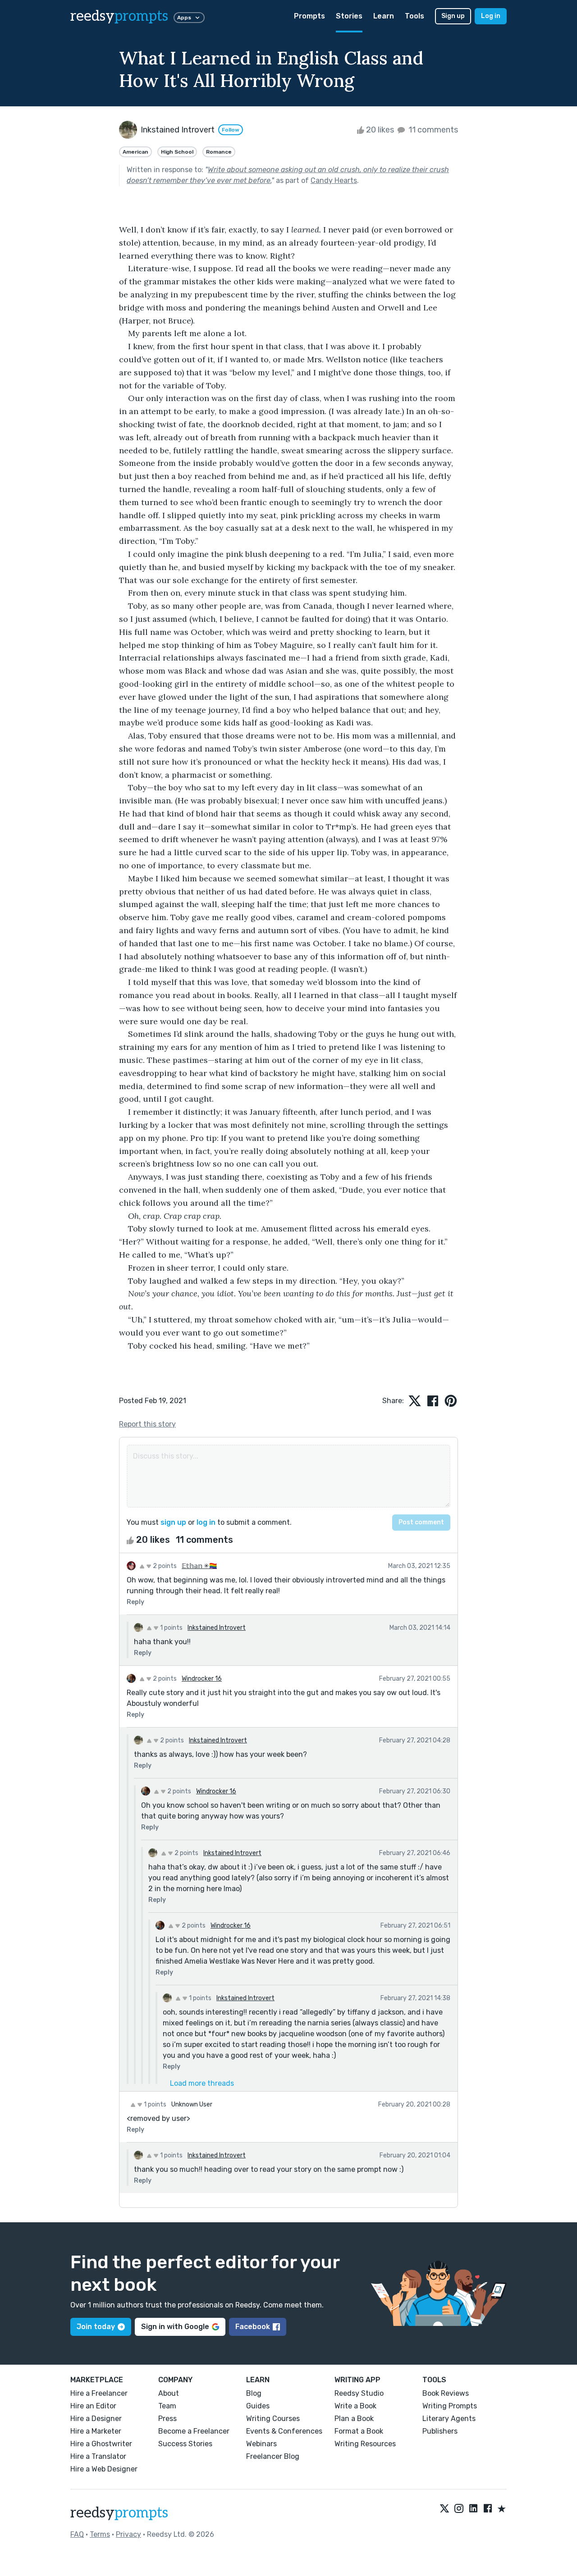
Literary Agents (449, 2419)
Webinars (261, 2444)
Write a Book (355, 2406)
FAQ (77, 2534)
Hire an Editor (93, 2406)
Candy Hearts (334, 180)
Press (167, 2419)
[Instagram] (459, 2509)
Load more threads (202, 2083)
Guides (258, 2406)
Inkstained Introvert (217, 1628)
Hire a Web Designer (104, 2469)
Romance (219, 152)
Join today (96, 2327)
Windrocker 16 (202, 1679)
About (169, 2393)
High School (177, 152)
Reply (135, 1602)
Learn (384, 16)
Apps (184, 18)
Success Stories (185, 2444)
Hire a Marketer (96, 2431)
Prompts (309, 16)
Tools (414, 16)
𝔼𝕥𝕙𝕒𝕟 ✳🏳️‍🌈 (199, 1566)
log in (206, 1522)
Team (167, 2406)
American (135, 152)
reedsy (119, 16)
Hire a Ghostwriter (101, 2444)
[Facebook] (488, 2509)
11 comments (432, 130)
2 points (164, 1566)
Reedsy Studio (359, 2393)
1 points (171, 1628)
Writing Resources (365, 2444)
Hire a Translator (98, 2456)
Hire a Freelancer (99, 2393)
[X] (444, 2509)
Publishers (440, 2431)
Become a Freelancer (194, 2431)
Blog (254, 2393)
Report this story (147, 1424)
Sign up (453, 16)
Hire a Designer (96, 2419)
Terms (100, 2534)
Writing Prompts (450, 2406)
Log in (491, 16)
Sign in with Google (175, 2327)
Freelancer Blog (273, 2456)
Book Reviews (446, 2393)
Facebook (253, 2327)
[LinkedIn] (473, 2509)
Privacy (128, 2534)
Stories (349, 16)
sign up (173, 1522)
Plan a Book (354, 2419)
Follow (231, 130)
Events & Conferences (284, 2431)
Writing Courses (273, 2419)
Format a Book (359, 2431)
